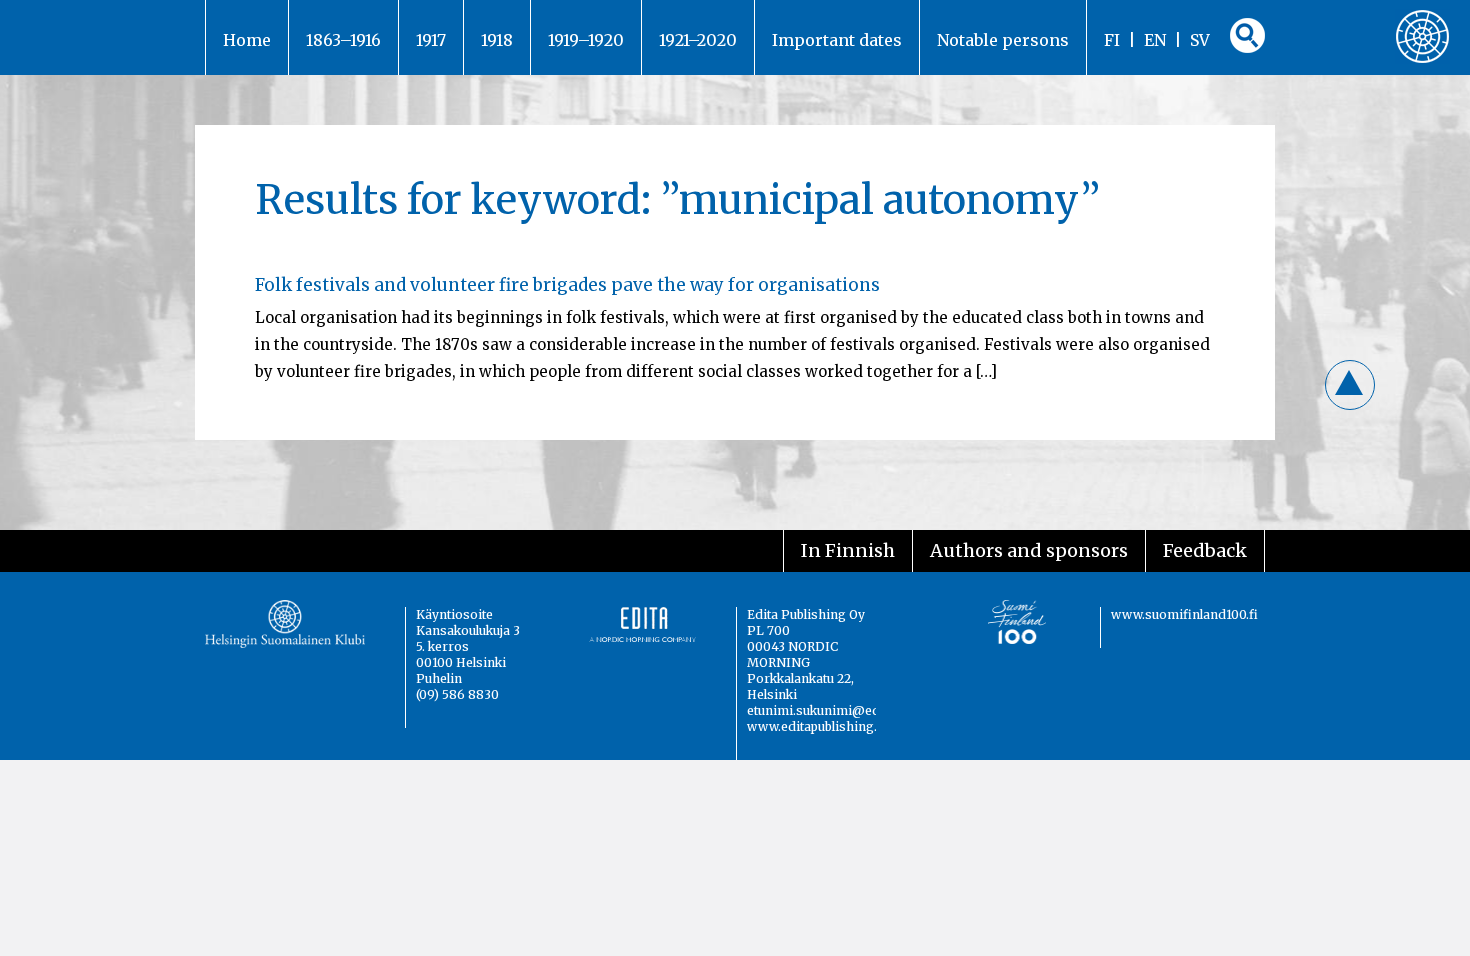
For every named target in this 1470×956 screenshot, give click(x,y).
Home (247, 40)
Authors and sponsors (1029, 550)
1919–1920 (586, 40)
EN (1155, 40)
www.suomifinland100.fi (1184, 614)
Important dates (837, 40)
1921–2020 (698, 40)
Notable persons (1003, 40)
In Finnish (848, 550)
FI (1112, 40)
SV (1200, 40)
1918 (497, 40)
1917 (431, 40)
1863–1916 (343, 40)
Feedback (1205, 550)
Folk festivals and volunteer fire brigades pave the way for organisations (567, 285)
